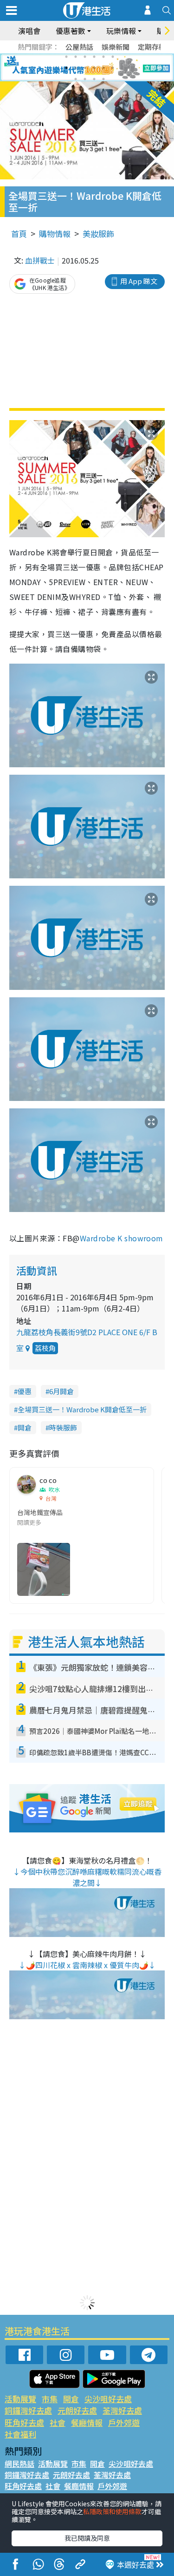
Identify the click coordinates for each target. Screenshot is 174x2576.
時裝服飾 (63, 1427)
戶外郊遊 (124, 2422)
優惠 (25, 1391)
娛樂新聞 (116, 47)
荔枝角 (45, 1348)
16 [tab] (103, 79)
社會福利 (20, 2434)
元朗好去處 (77, 2410)
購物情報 (55, 234)
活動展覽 (20, 2399)
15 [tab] (94, 79)
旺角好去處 (24, 2422)
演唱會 (29, 31)
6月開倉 (61, 1391)
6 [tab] (113, 57)
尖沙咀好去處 (108, 2399)
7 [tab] (66, 68)
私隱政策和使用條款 (112, 2511)
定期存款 (152, 47)
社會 (58, 2422)
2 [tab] (76, 57)
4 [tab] (94, 57)
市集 (50, 2399)
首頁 (19, 234)
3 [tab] (85, 57)
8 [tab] (76, 68)
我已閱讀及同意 (87, 2538)
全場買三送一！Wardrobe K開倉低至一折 (82, 1409)
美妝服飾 (98, 234)
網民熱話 (19, 2464)
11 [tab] (103, 68)
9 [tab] (85, 68)
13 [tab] (76, 79)
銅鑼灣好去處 (28, 2410)
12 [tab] (113, 68)
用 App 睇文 (139, 281)
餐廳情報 (87, 2422)
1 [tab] (66, 57)
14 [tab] (85, 79)
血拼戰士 (40, 260)
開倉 (25, 1427)
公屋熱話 (79, 47)
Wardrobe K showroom (122, 1238)
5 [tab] (103, 57)
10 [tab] (94, 68)
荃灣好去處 (122, 2410)
